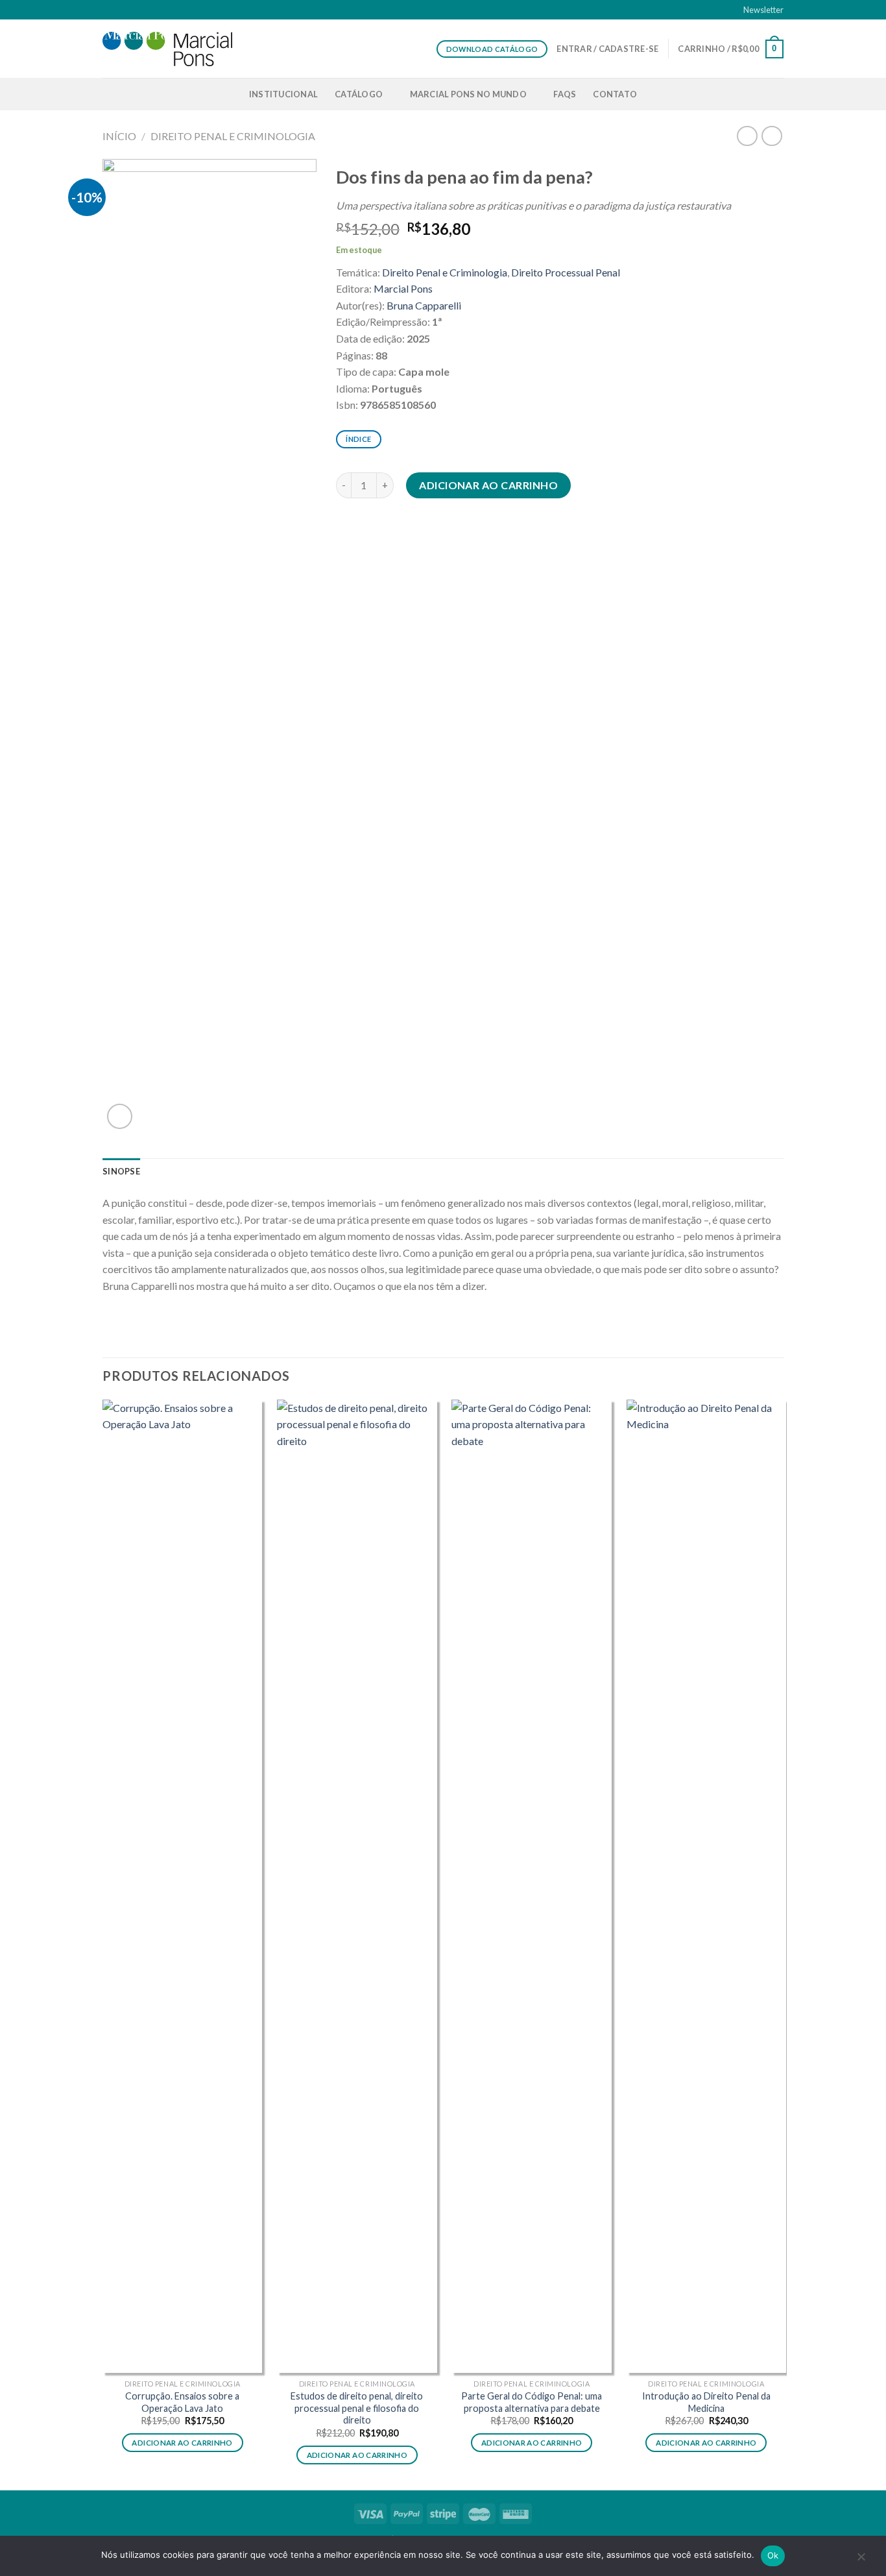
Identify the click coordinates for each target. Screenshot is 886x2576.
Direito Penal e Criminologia (233, 136)
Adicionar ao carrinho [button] (182, 2443)
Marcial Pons (403, 288)
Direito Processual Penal (566, 272)
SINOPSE (121, 1171)
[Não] (861, 2560)
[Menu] (110, 94)
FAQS (565, 94)
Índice (358, 439)
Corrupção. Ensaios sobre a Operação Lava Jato (182, 2402)
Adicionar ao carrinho (488, 485)
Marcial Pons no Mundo (468, 94)
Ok (773, 2555)
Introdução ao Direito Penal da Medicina (706, 2402)
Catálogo (359, 94)
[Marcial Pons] (167, 49)
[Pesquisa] (778, 94)
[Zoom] (120, 1116)
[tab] (121, 1171)
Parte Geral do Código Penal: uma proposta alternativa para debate (532, 2402)
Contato (615, 94)
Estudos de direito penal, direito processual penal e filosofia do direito (357, 2408)
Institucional (283, 94)
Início (119, 136)
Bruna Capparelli (424, 305)
